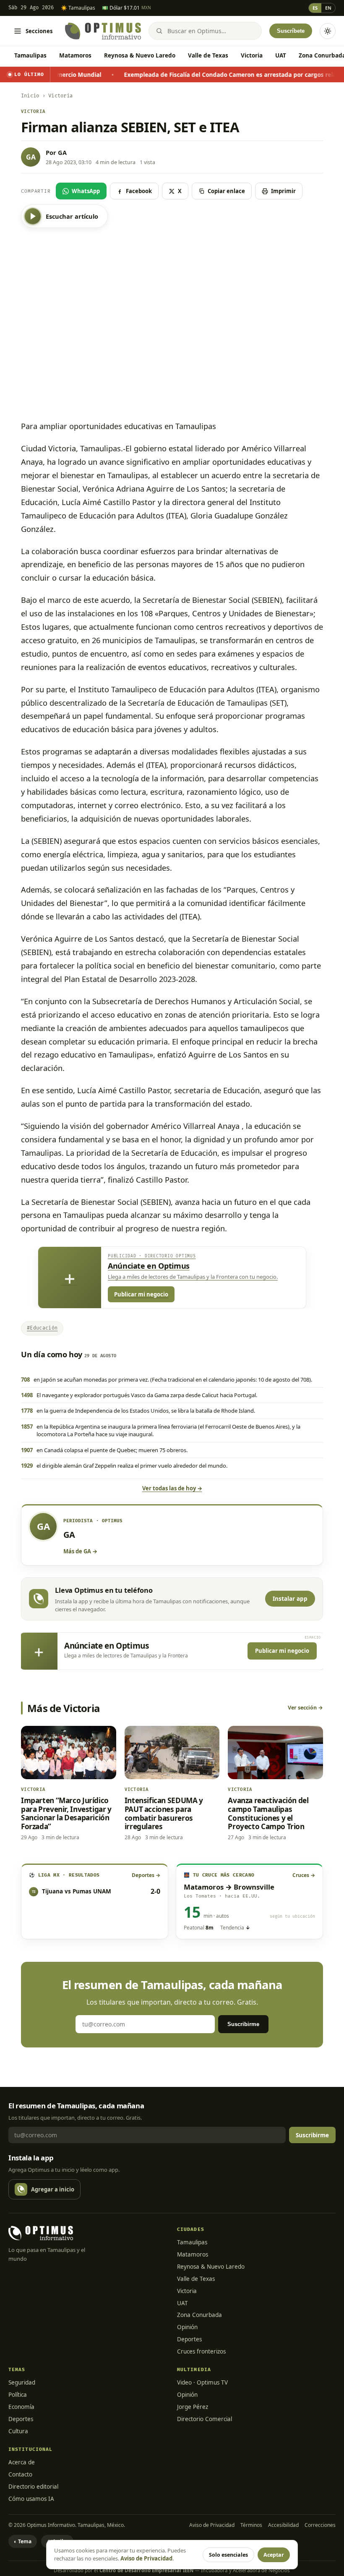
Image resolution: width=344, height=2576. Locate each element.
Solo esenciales (228, 2555)
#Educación (42, 1328)
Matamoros (75, 55)
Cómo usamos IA (31, 2499)
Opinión (187, 2327)
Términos (251, 2525)
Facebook (139, 191)
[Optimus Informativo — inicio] (103, 31)
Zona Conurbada (199, 2315)
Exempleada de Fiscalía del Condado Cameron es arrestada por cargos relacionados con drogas (196, 75)
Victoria (252, 55)
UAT (281, 55)
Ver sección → (305, 1708)
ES (315, 8)
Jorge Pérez (193, 2407)
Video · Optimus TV (202, 2382)
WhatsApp (86, 191)
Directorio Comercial (205, 2419)
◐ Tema (23, 2541)
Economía (21, 2407)
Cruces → (304, 1875)
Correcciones (320, 2525)
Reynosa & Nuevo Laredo (140, 55)
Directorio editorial (33, 2487)
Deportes (189, 2339)
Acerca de (22, 2462)
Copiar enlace (226, 191)
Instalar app (290, 1599)
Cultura (18, 2431)
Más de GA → (80, 1551)
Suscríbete (291, 31)
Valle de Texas (208, 55)
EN (328, 8)
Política (18, 2395)
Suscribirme (243, 2024)
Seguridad (22, 2382)
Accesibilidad (283, 2525)
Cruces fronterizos (201, 2351)
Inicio (30, 96)
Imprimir (283, 191)
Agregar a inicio (53, 2189)
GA (62, 152)
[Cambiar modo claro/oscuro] (328, 31)
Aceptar (274, 2555)
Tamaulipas (30, 55)
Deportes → (146, 1875)
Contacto (20, 2474)
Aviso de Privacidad (212, 2525)
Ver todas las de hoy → (172, 1488)
